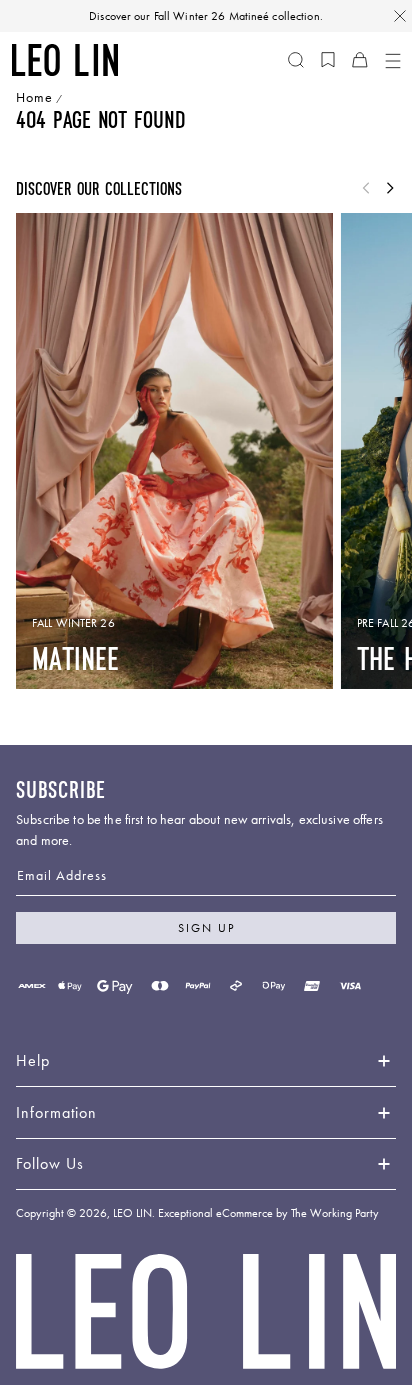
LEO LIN (132, 1213)
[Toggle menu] (392, 60)
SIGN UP (206, 928)
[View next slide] (390, 189)
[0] (328, 60)
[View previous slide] (366, 189)
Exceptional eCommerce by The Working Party (268, 1213)
